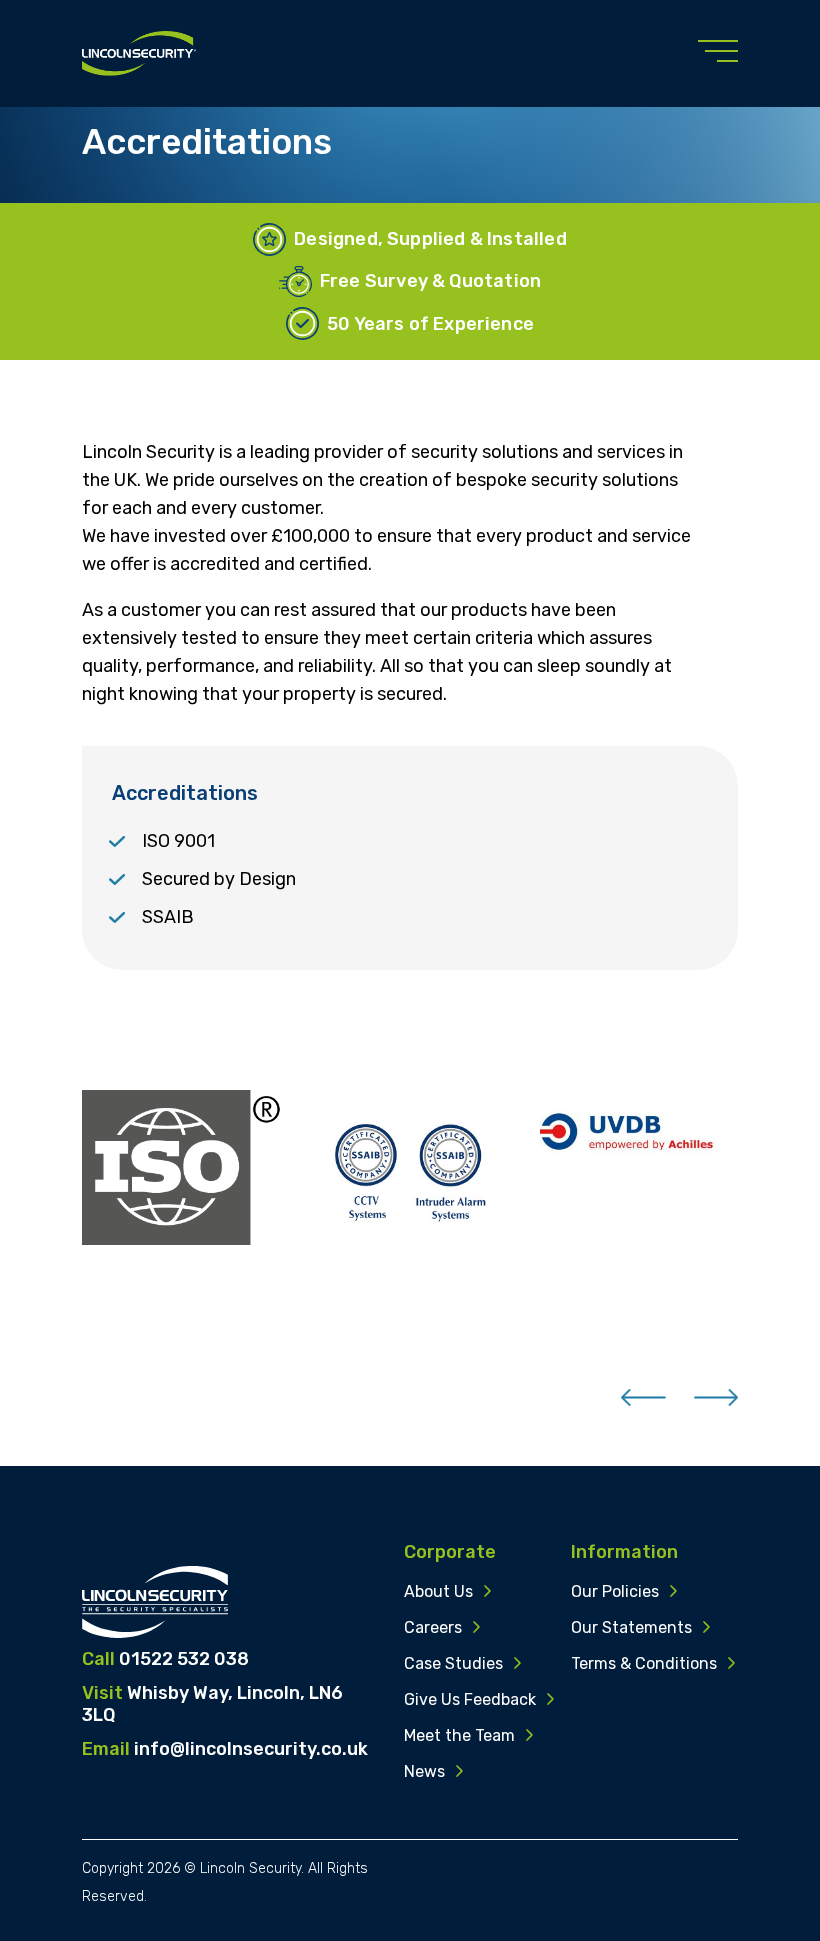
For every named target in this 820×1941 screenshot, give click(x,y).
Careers (433, 1627)
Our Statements (631, 1627)
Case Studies (453, 1663)
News (424, 1771)
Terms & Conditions (644, 1663)
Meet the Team (459, 1735)
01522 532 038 (184, 1659)
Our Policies (615, 1591)
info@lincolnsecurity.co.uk (251, 1749)
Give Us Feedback (470, 1699)
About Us (438, 1591)
